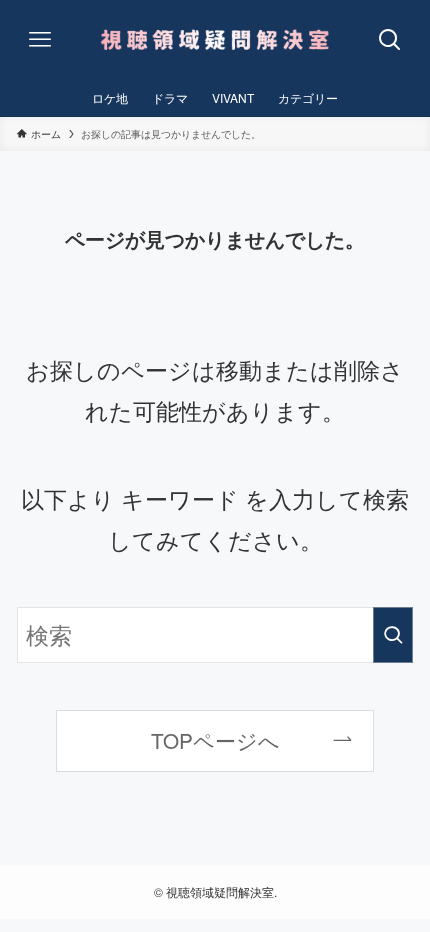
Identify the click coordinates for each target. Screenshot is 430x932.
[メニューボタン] (40, 40)
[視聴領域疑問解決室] (215, 40)
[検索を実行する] (393, 635)
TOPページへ (215, 740)
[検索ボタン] (390, 40)
